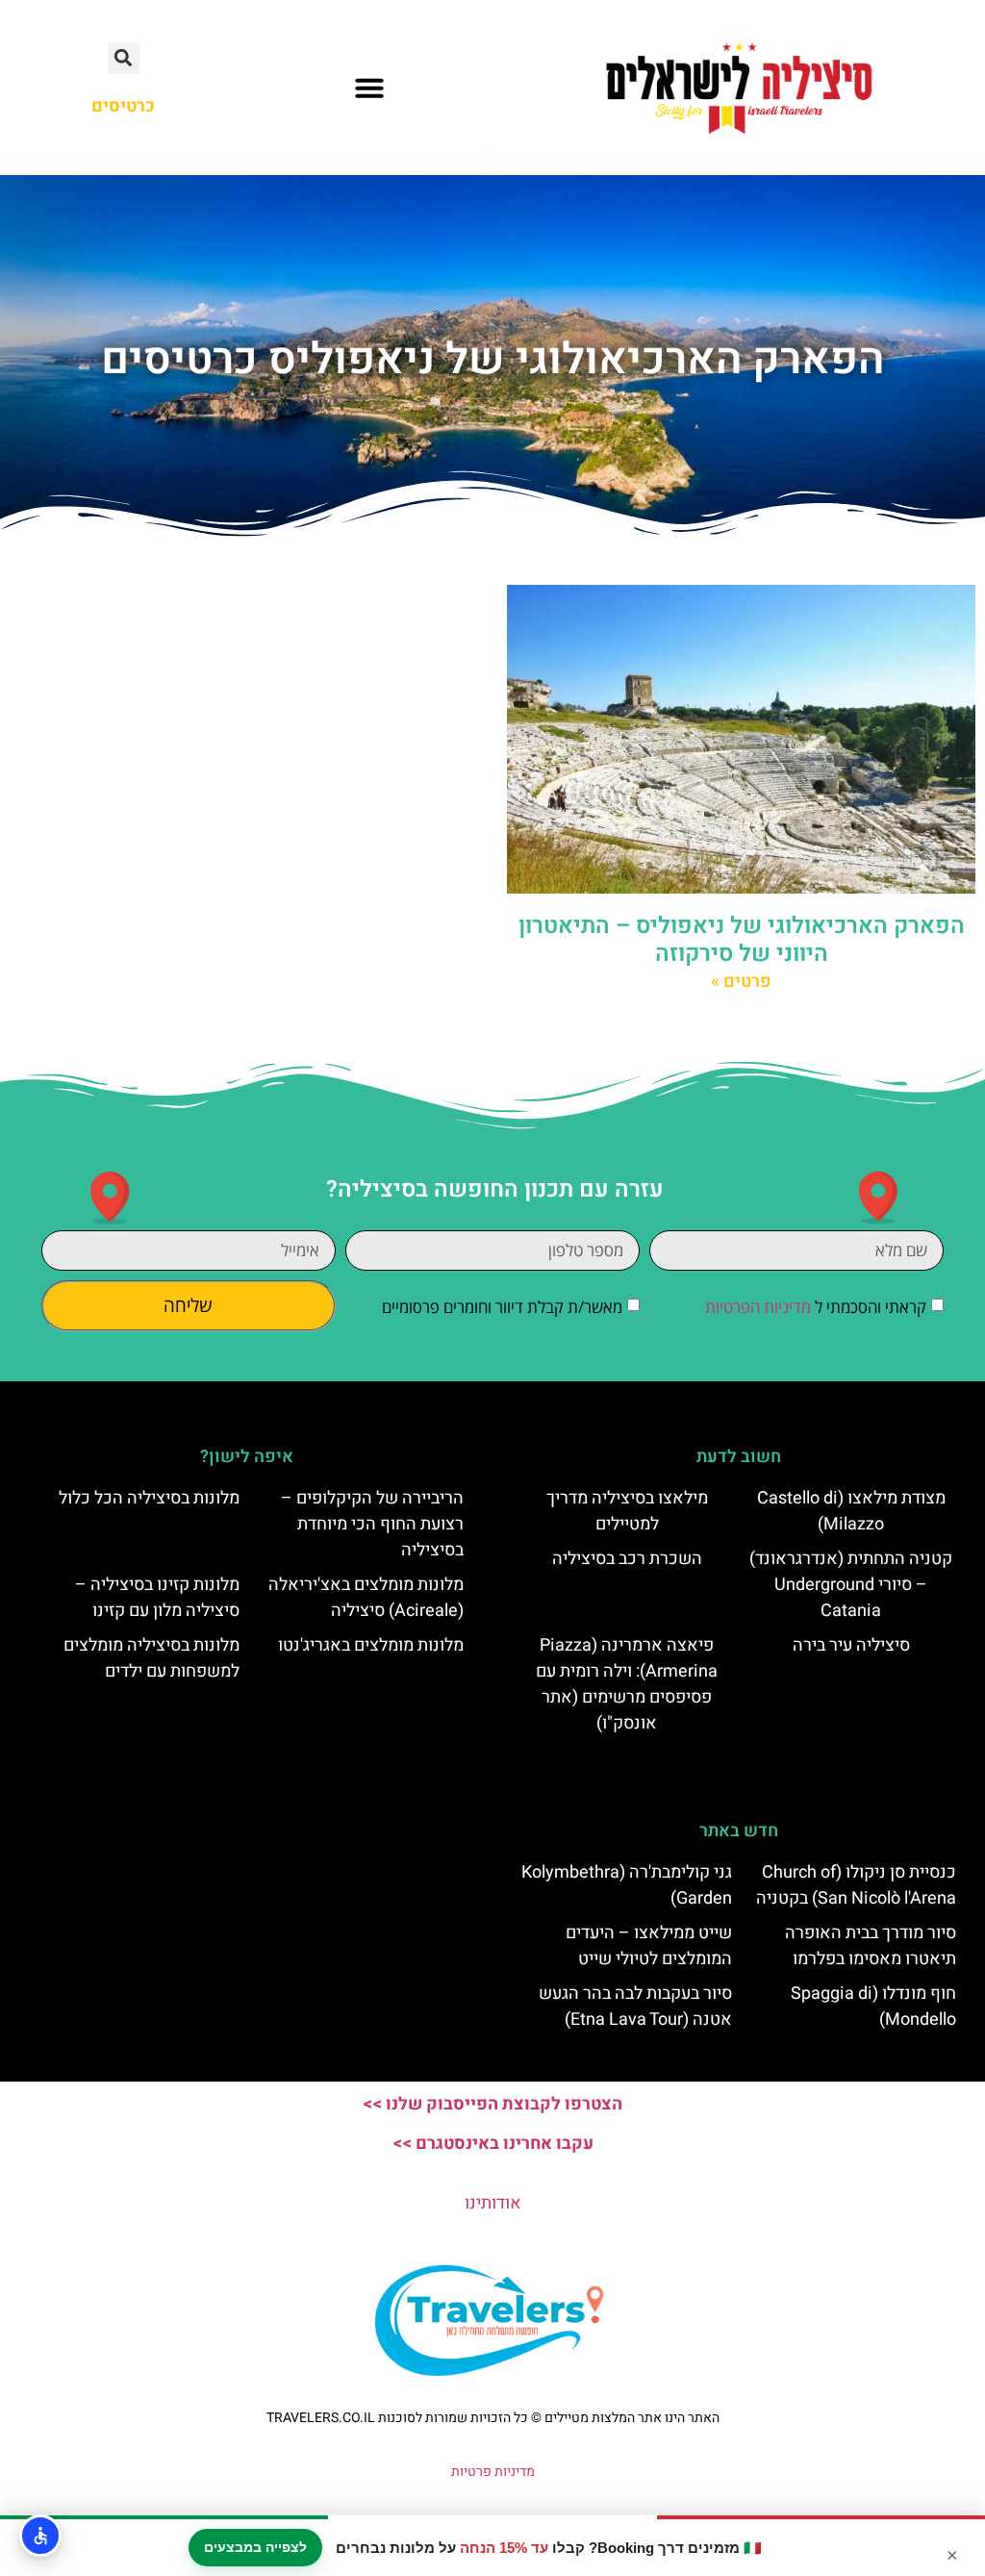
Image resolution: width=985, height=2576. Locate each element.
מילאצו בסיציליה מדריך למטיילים (627, 1511)
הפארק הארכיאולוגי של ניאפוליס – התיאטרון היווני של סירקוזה (742, 940)
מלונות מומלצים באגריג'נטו (371, 1645)
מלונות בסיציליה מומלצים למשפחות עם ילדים (152, 1658)
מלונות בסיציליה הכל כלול (149, 1498)
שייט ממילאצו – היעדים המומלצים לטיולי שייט (649, 1946)
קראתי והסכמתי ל (816, 1307)
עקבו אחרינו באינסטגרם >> (493, 2144)
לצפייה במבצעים (255, 2547)
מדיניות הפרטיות (758, 1307)
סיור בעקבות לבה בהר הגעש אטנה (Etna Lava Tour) (635, 2007)
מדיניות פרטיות (493, 2472)
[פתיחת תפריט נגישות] (40, 2536)
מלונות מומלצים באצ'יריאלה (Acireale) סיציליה (366, 1598)
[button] (369, 88)
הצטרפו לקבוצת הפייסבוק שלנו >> (492, 2104)
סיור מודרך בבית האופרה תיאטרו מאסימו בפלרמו (871, 1946)
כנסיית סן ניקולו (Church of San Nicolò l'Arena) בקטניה (856, 1885)
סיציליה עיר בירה (851, 1645)
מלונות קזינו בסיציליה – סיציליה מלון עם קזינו (157, 1598)
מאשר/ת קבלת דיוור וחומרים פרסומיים (502, 1307)
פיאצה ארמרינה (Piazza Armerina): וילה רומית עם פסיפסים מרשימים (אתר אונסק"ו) (627, 1684)
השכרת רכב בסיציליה (627, 1559)
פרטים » (741, 982)
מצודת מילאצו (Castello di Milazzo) (851, 1511)
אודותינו (493, 2203)
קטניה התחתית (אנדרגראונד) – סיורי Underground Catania (851, 1585)
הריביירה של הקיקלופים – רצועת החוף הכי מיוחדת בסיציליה (372, 1524)
